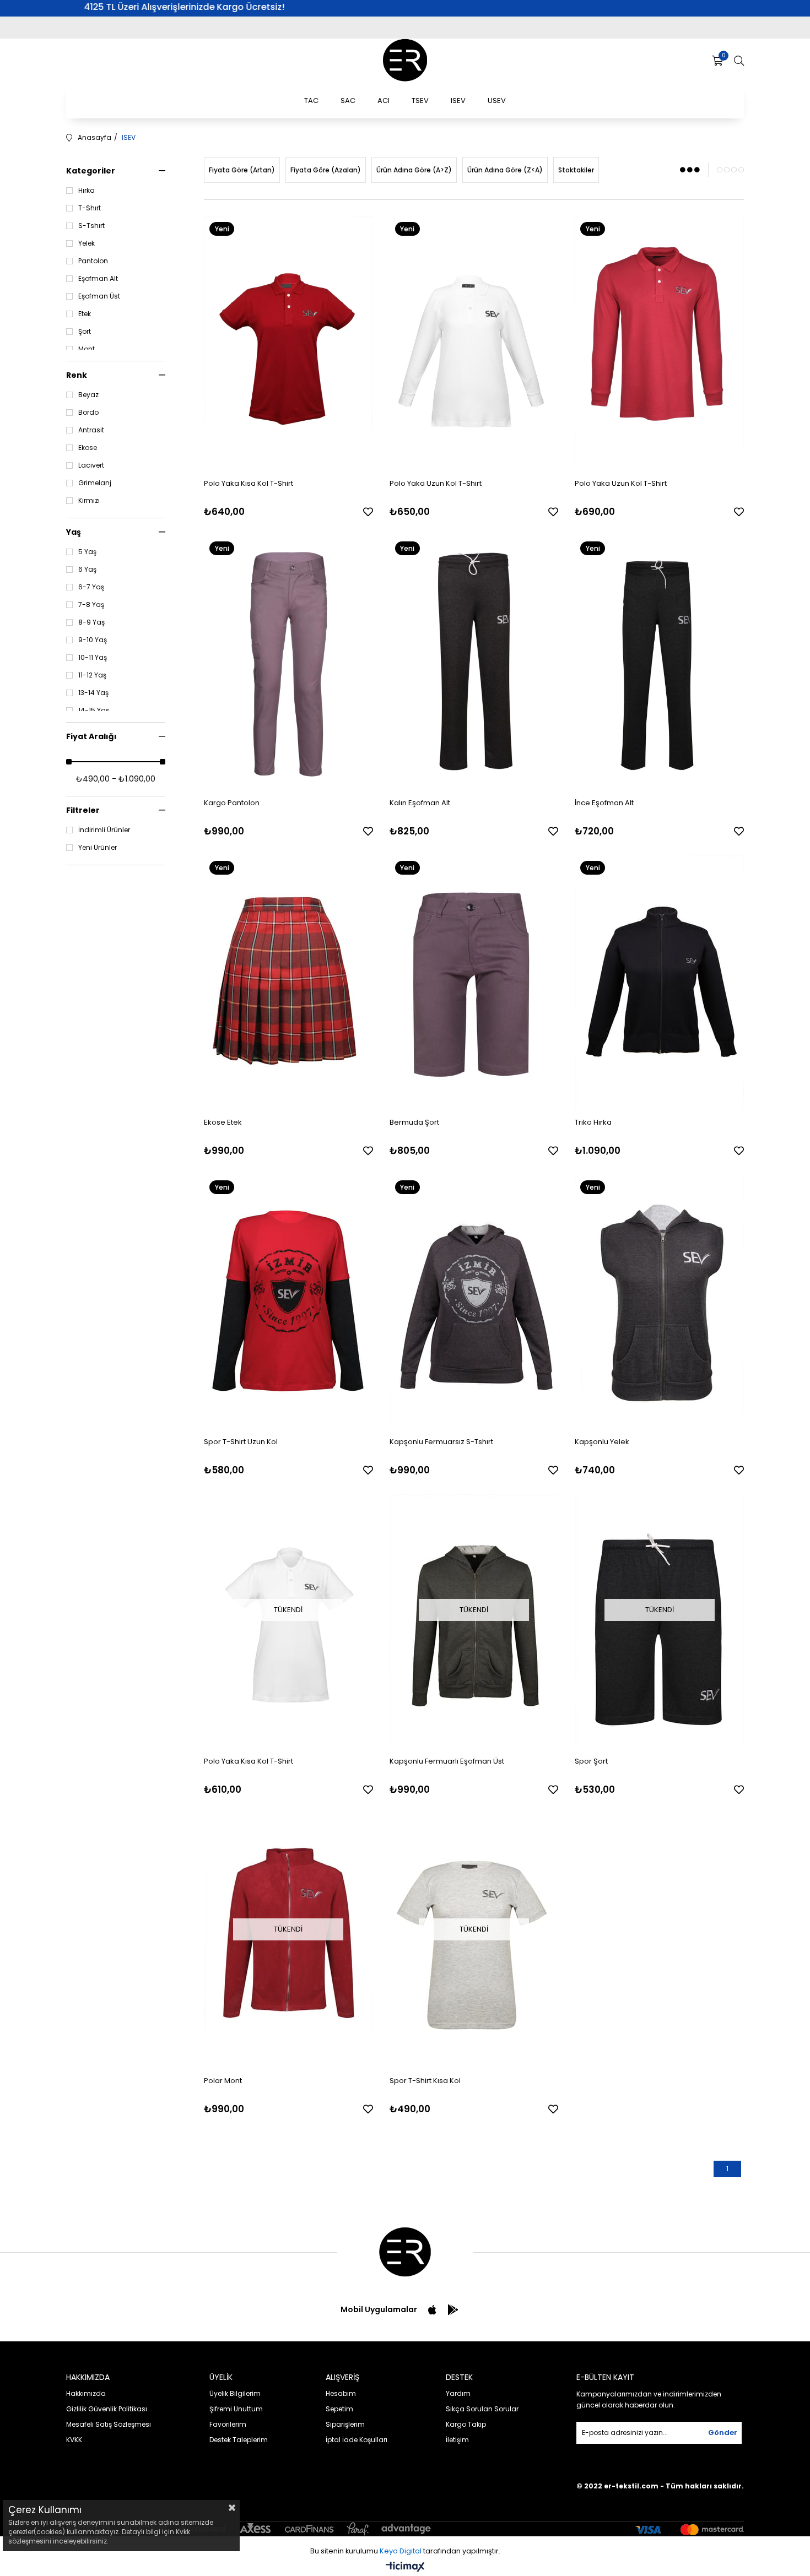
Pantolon (93, 261)
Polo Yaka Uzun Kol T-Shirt (436, 483)
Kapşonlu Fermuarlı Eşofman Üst (447, 1761)
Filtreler (83, 810)
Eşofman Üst (99, 296)
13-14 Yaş (93, 693)
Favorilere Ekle (368, 512)
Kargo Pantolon (232, 803)
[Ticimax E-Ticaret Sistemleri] (405, 2567)
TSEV (420, 101)
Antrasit (91, 430)
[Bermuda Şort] (474, 982)
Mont (87, 349)
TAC (311, 101)
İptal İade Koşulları (357, 2440)
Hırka (87, 191)
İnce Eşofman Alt (604, 803)
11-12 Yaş (92, 675)
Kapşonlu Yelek (602, 1442)
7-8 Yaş (91, 605)
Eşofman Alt (98, 279)
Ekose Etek (223, 1122)
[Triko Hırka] (659, 982)
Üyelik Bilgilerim (235, 2393)
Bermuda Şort (414, 1122)
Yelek (87, 243)
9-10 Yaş (93, 640)
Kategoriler (91, 171)
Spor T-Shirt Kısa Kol (425, 2081)
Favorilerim (228, 2424)
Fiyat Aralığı (91, 736)
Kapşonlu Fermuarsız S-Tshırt (441, 1442)
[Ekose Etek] (288, 982)
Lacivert (91, 465)
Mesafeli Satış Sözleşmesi (109, 2424)
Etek (85, 314)
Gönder (723, 2433)
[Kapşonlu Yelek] (659, 1301)
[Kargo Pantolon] (288, 663)
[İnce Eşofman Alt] (659, 663)
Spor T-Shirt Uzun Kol (241, 1442)
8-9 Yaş (91, 622)
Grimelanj (95, 483)
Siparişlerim (345, 2424)
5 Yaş (87, 552)
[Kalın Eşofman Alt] (474, 663)
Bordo (88, 413)
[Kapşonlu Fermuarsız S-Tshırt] (474, 1301)
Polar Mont (223, 2081)
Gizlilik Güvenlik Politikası (107, 2409)
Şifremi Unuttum (236, 2409)
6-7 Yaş (91, 587)
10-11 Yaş (93, 658)
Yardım (458, 2393)
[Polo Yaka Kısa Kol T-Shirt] (288, 343)
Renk (77, 375)
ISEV (458, 101)
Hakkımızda (86, 2393)
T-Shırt (90, 208)
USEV (497, 101)
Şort (85, 332)
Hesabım (341, 2393)
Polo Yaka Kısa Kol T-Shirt (249, 483)
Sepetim (339, 2409)
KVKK (74, 2440)
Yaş (74, 532)
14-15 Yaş (94, 711)
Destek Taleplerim (239, 2440)
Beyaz (88, 395)
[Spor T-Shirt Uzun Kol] (288, 1301)
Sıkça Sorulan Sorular (482, 2409)
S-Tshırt (91, 226)
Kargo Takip (466, 2424)
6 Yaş (87, 570)
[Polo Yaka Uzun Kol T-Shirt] (474, 343)
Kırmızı (89, 501)
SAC (348, 101)
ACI (384, 101)
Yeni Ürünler (98, 848)
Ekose (88, 448)
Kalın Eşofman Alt (420, 803)
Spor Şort (591, 1761)
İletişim (457, 2440)
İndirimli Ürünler (104, 830)
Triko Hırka (593, 1122)
